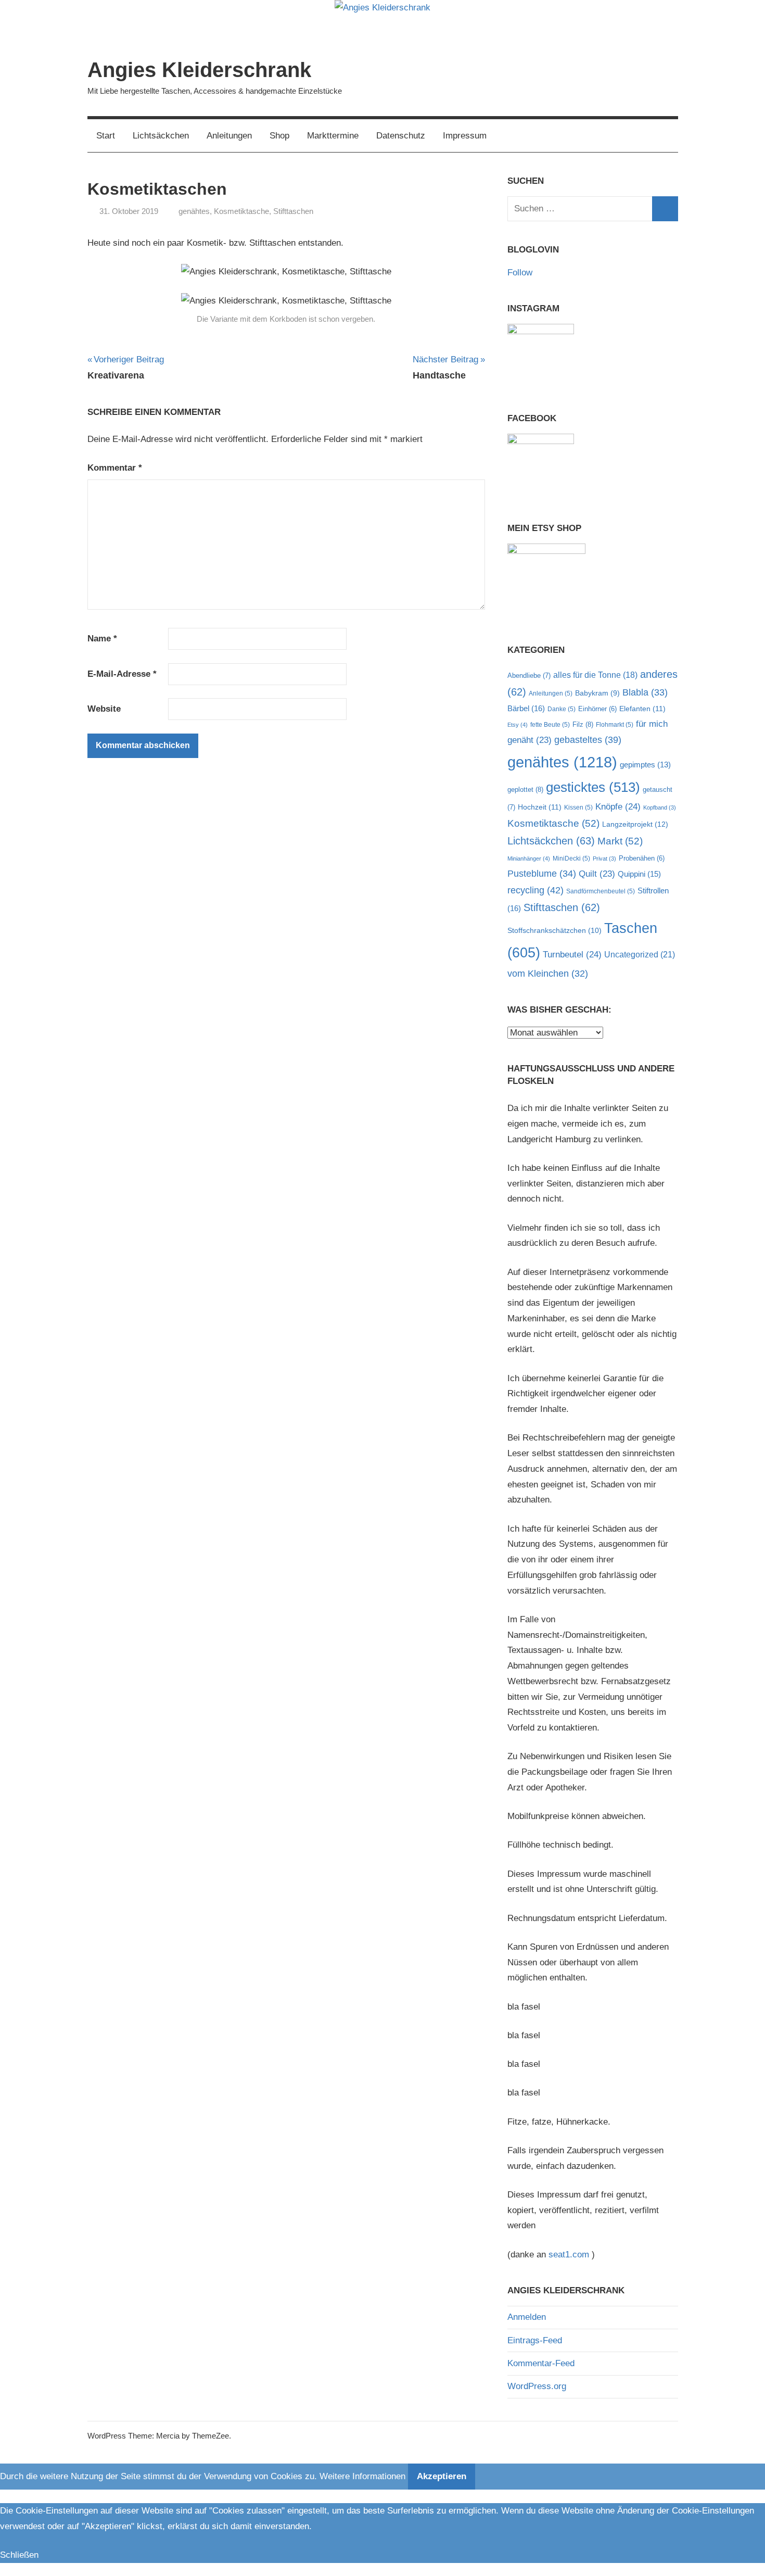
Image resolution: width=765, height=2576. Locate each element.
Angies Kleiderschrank (199, 70)
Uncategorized (640, 954)
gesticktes (593, 787)
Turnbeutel (572, 955)
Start (106, 136)
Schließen (19, 2555)
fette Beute (550, 725)
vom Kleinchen (548, 974)
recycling (535, 890)
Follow (520, 273)
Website (104, 709)
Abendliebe (529, 675)
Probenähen (642, 858)
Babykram (597, 693)
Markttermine (333, 136)
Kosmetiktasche (241, 211)
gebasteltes (588, 740)
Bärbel (526, 708)
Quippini (639, 874)
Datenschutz (401, 136)
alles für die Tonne (595, 675)
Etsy (518, 725)
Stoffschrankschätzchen (554, 930)
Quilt (597, 874)
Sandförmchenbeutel (601, 891)
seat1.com (569, 2255)
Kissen (578, 807)
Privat (604, 858)
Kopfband (660, 807)
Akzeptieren (442, 2476)
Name (102, 639)
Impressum (465, 136)
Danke (562, 709)
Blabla (645, 692)
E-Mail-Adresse (122, 674)
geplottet (525, 790)
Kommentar (115, 468)
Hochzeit (540, 807)
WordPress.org (537, 2386)
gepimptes (645, 765)
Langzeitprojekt (635, 824)
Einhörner (597, 709)
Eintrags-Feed (535, 2340)
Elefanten (642, 709)
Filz (583, 724)
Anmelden (527, 2317)
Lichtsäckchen (161, 136)
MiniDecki (571, 858)
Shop (279, 136)
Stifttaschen (293, 211)
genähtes (194, 211)
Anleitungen (229, 136)
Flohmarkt (615, 725)
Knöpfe (618, 807)
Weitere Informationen (362, 2476)
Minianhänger (529, 858)
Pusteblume (542, 874)
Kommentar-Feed (541, 2363)
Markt (620, 841)
